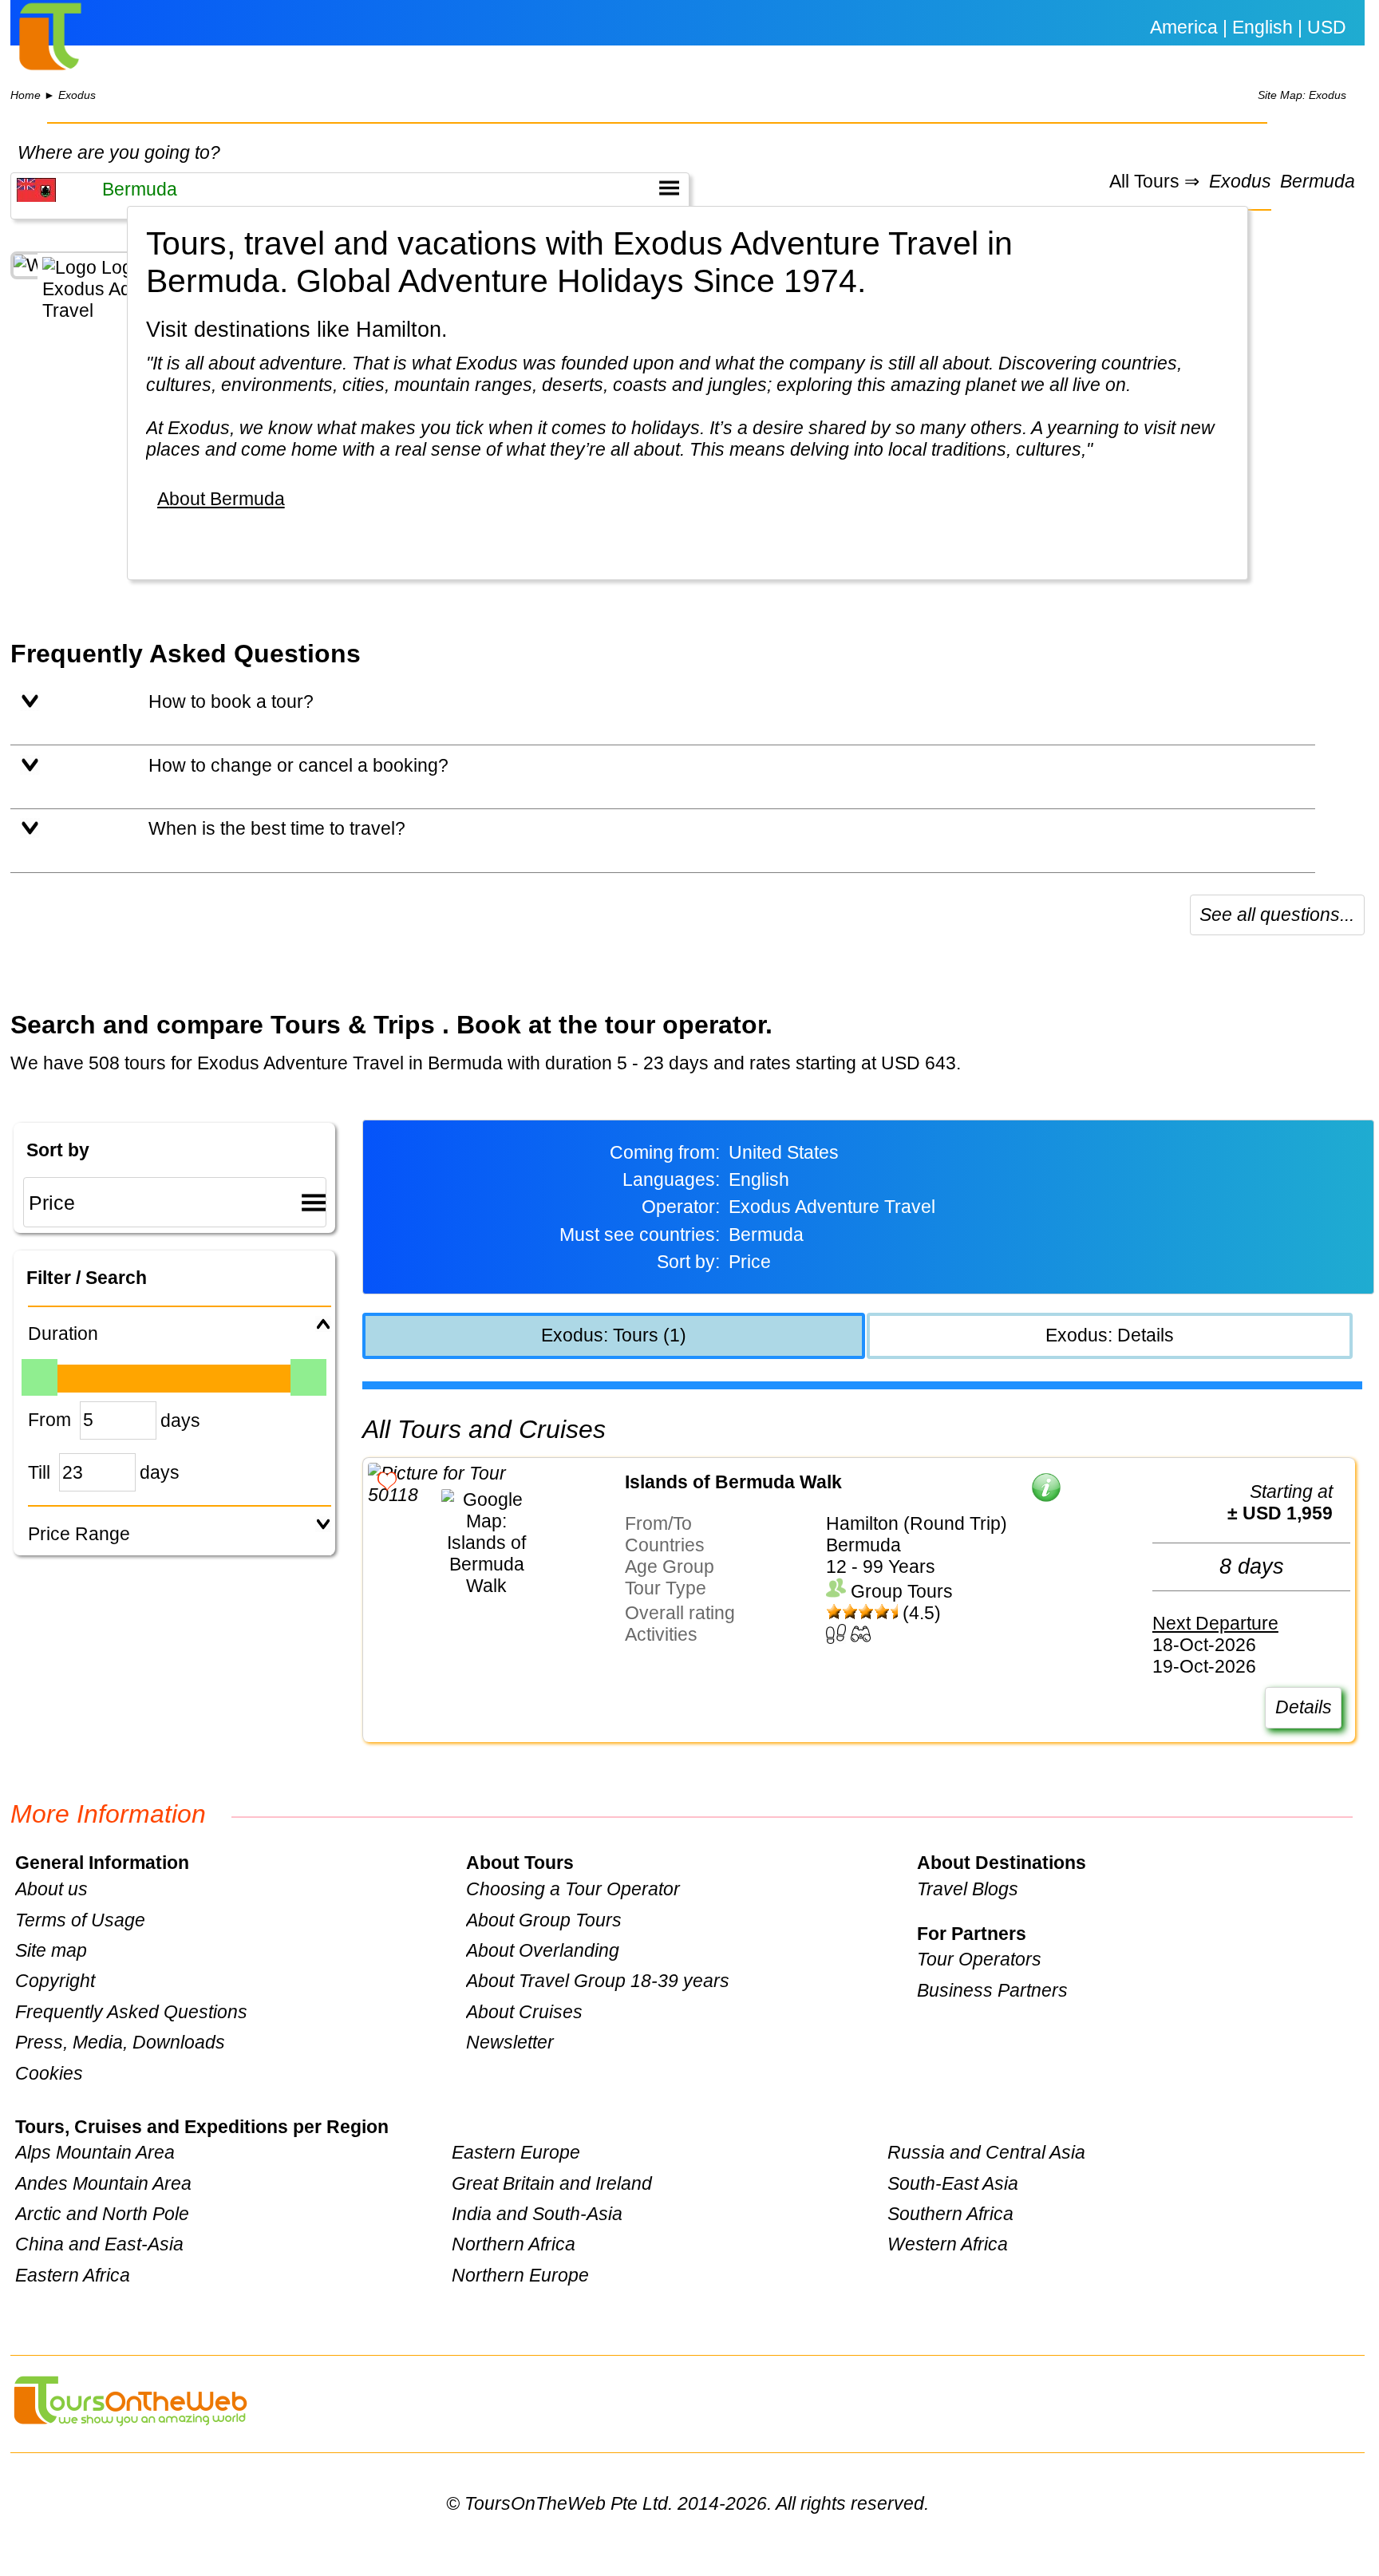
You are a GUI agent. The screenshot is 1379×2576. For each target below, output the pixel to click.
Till (39, 1472)
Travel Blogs (968, 1889)
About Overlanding (543, 1950)
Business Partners (992, 1990)
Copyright (55, 1981)
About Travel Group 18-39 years (598, 1981)
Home (26, 95)
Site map (51, 1950)
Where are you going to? (119, 152)
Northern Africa (514, 2244)
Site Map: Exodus (1302, 95)
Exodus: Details (1110, 1335)
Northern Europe (520, 2275)
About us (51, 1889)
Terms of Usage (80, 1920)
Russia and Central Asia (986, 2152)
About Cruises (524, 2012)
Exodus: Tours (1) (614, 1335)
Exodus (77, 95)
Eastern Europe (516, 2152)
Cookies (49, 2073)
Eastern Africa (73, 2275)
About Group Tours (544, 1920)
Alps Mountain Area (95, 2152)
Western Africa (948, 2244)
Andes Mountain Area (103, 2183)
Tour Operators (979, 1959)
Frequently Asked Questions (131, 2012)
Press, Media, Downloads (120, 2042)
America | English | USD (1248, 27)
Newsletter (510, 2042)
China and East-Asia (99, 2244)
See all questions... (1277, 915)
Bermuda (1318, 182)
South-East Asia (953, 2183)
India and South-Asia (537, 2214)
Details (1304, 1707)
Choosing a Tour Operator (573, 1889)
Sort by (58, 1150)
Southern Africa (950, 2214)
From (49, 1420)
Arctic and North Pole (102, 2214)
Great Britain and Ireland (552, 2183)
